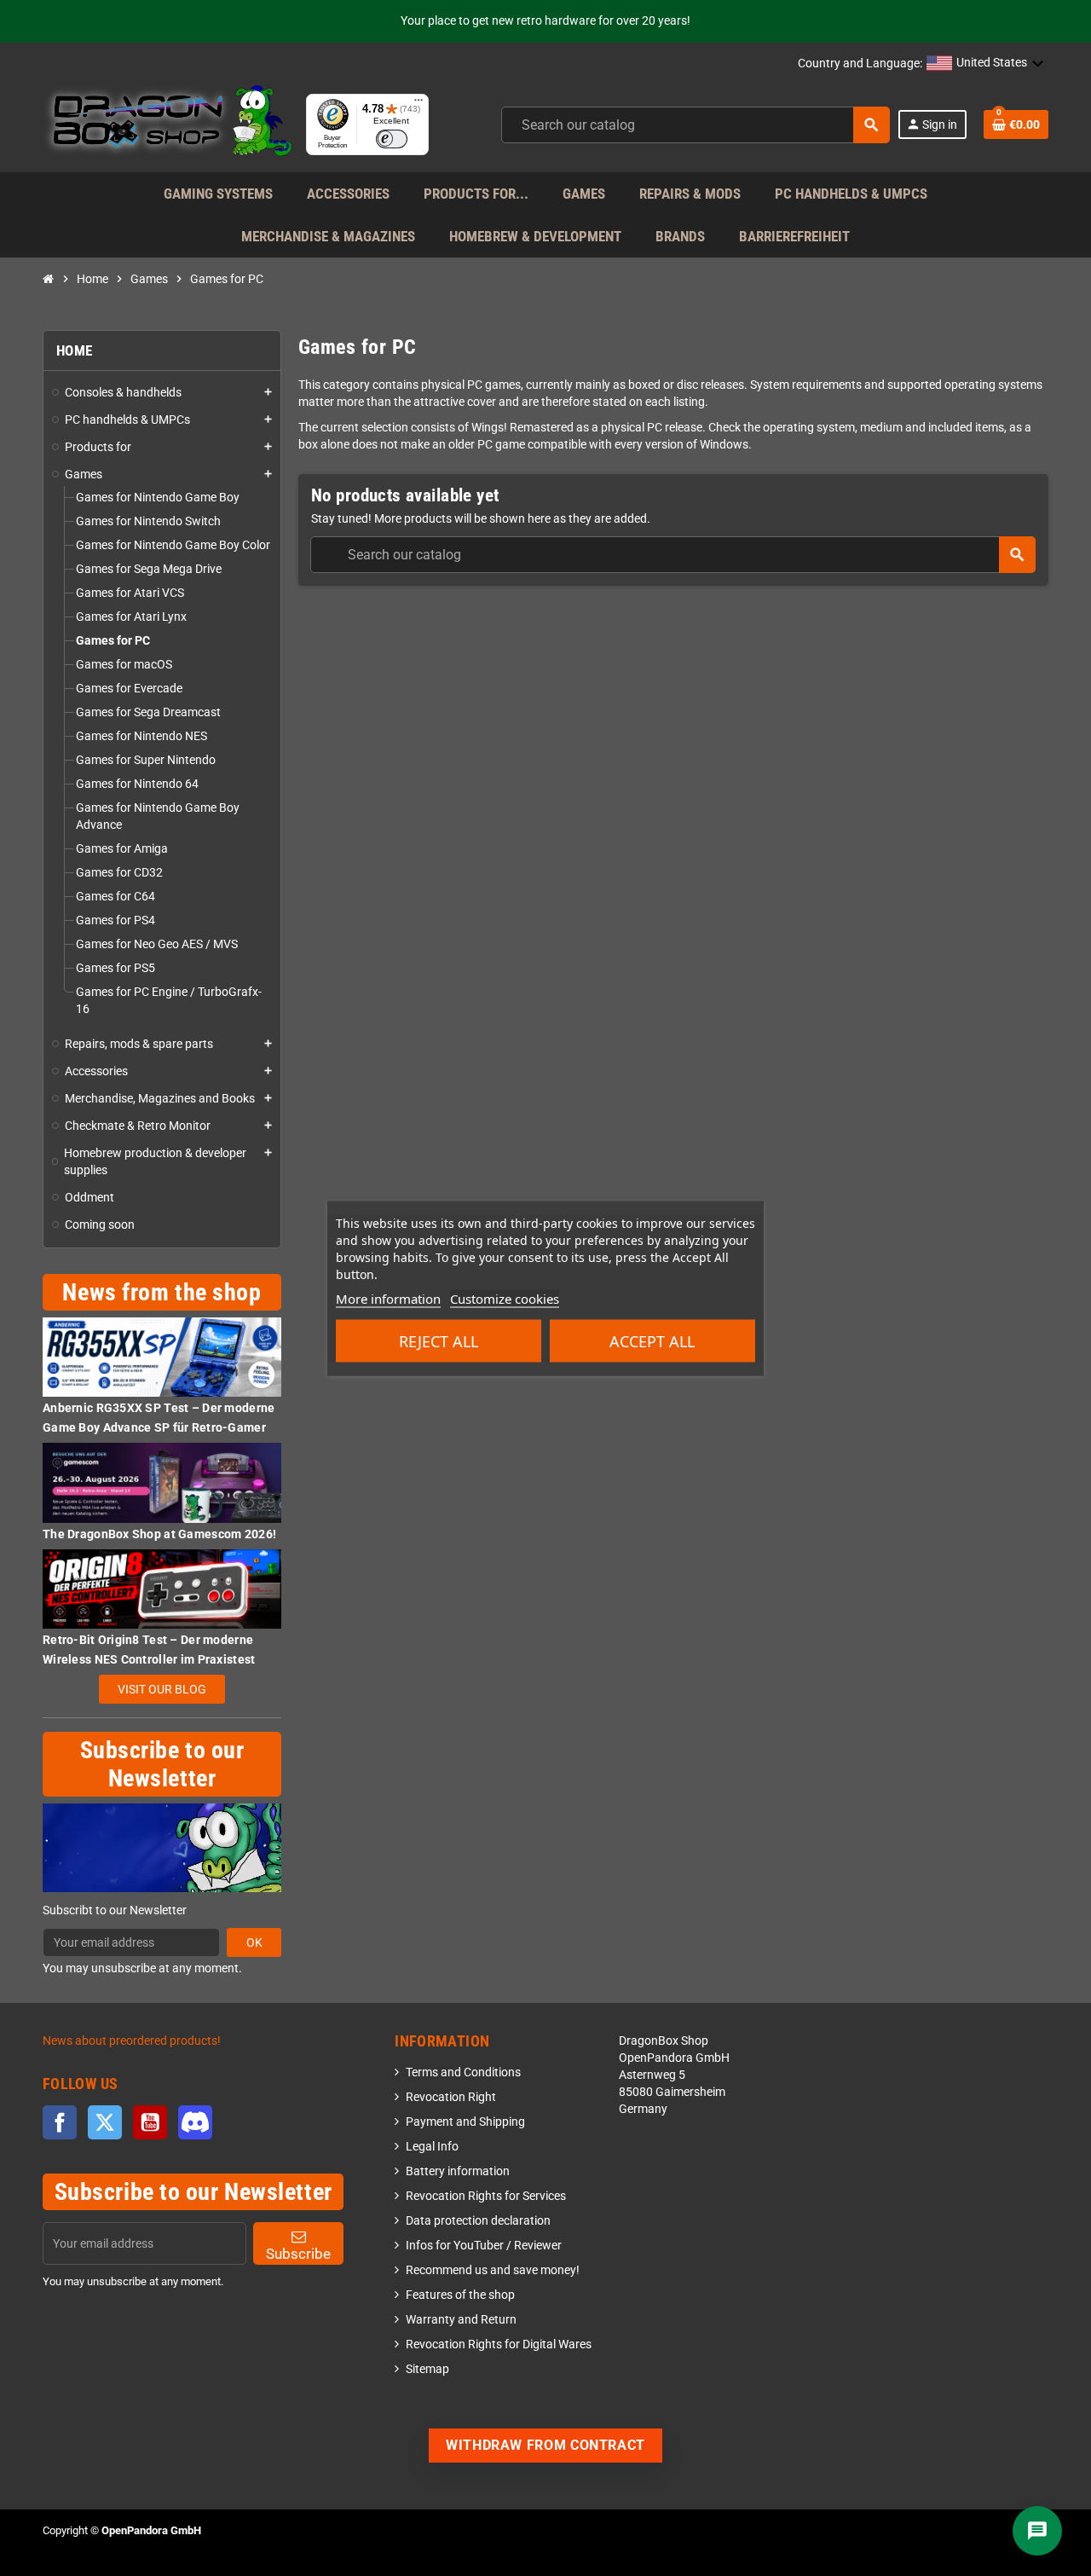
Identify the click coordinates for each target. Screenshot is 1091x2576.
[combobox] (696, 125)
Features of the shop (460, 2295)
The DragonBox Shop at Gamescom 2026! (159, 1534)
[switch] (392, 139)
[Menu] (419, 104)
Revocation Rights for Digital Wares (499, 2344)
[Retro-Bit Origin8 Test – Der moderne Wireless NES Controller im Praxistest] (162, 1588)
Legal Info (432, 2147)
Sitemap (427, 2369)
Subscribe (298, 2254)
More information (388, 1298)
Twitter (105, 2122)
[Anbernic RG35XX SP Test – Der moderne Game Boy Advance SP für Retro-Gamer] (162, 1356)
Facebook (60, 2122)
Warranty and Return (461, 2320)
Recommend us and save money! (493, 2270)
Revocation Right (451, 2097)
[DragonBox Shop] (167, 124)
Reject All (439, 1340)
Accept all (652, 1340)
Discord (195, 2122)
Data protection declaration (478, 2221)
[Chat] (1037, 2531)
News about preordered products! (132, 2041)
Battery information (458, 2171)
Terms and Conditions (463, 2072)
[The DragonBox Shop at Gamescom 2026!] (162, 1482)
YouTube (150, 2122)
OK (254, 1942)
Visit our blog (162, 1689)
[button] (985, 64)
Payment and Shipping (465, 2122)
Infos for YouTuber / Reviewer (484, 2246)
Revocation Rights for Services (486, 2196)
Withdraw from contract (545, 2445)
